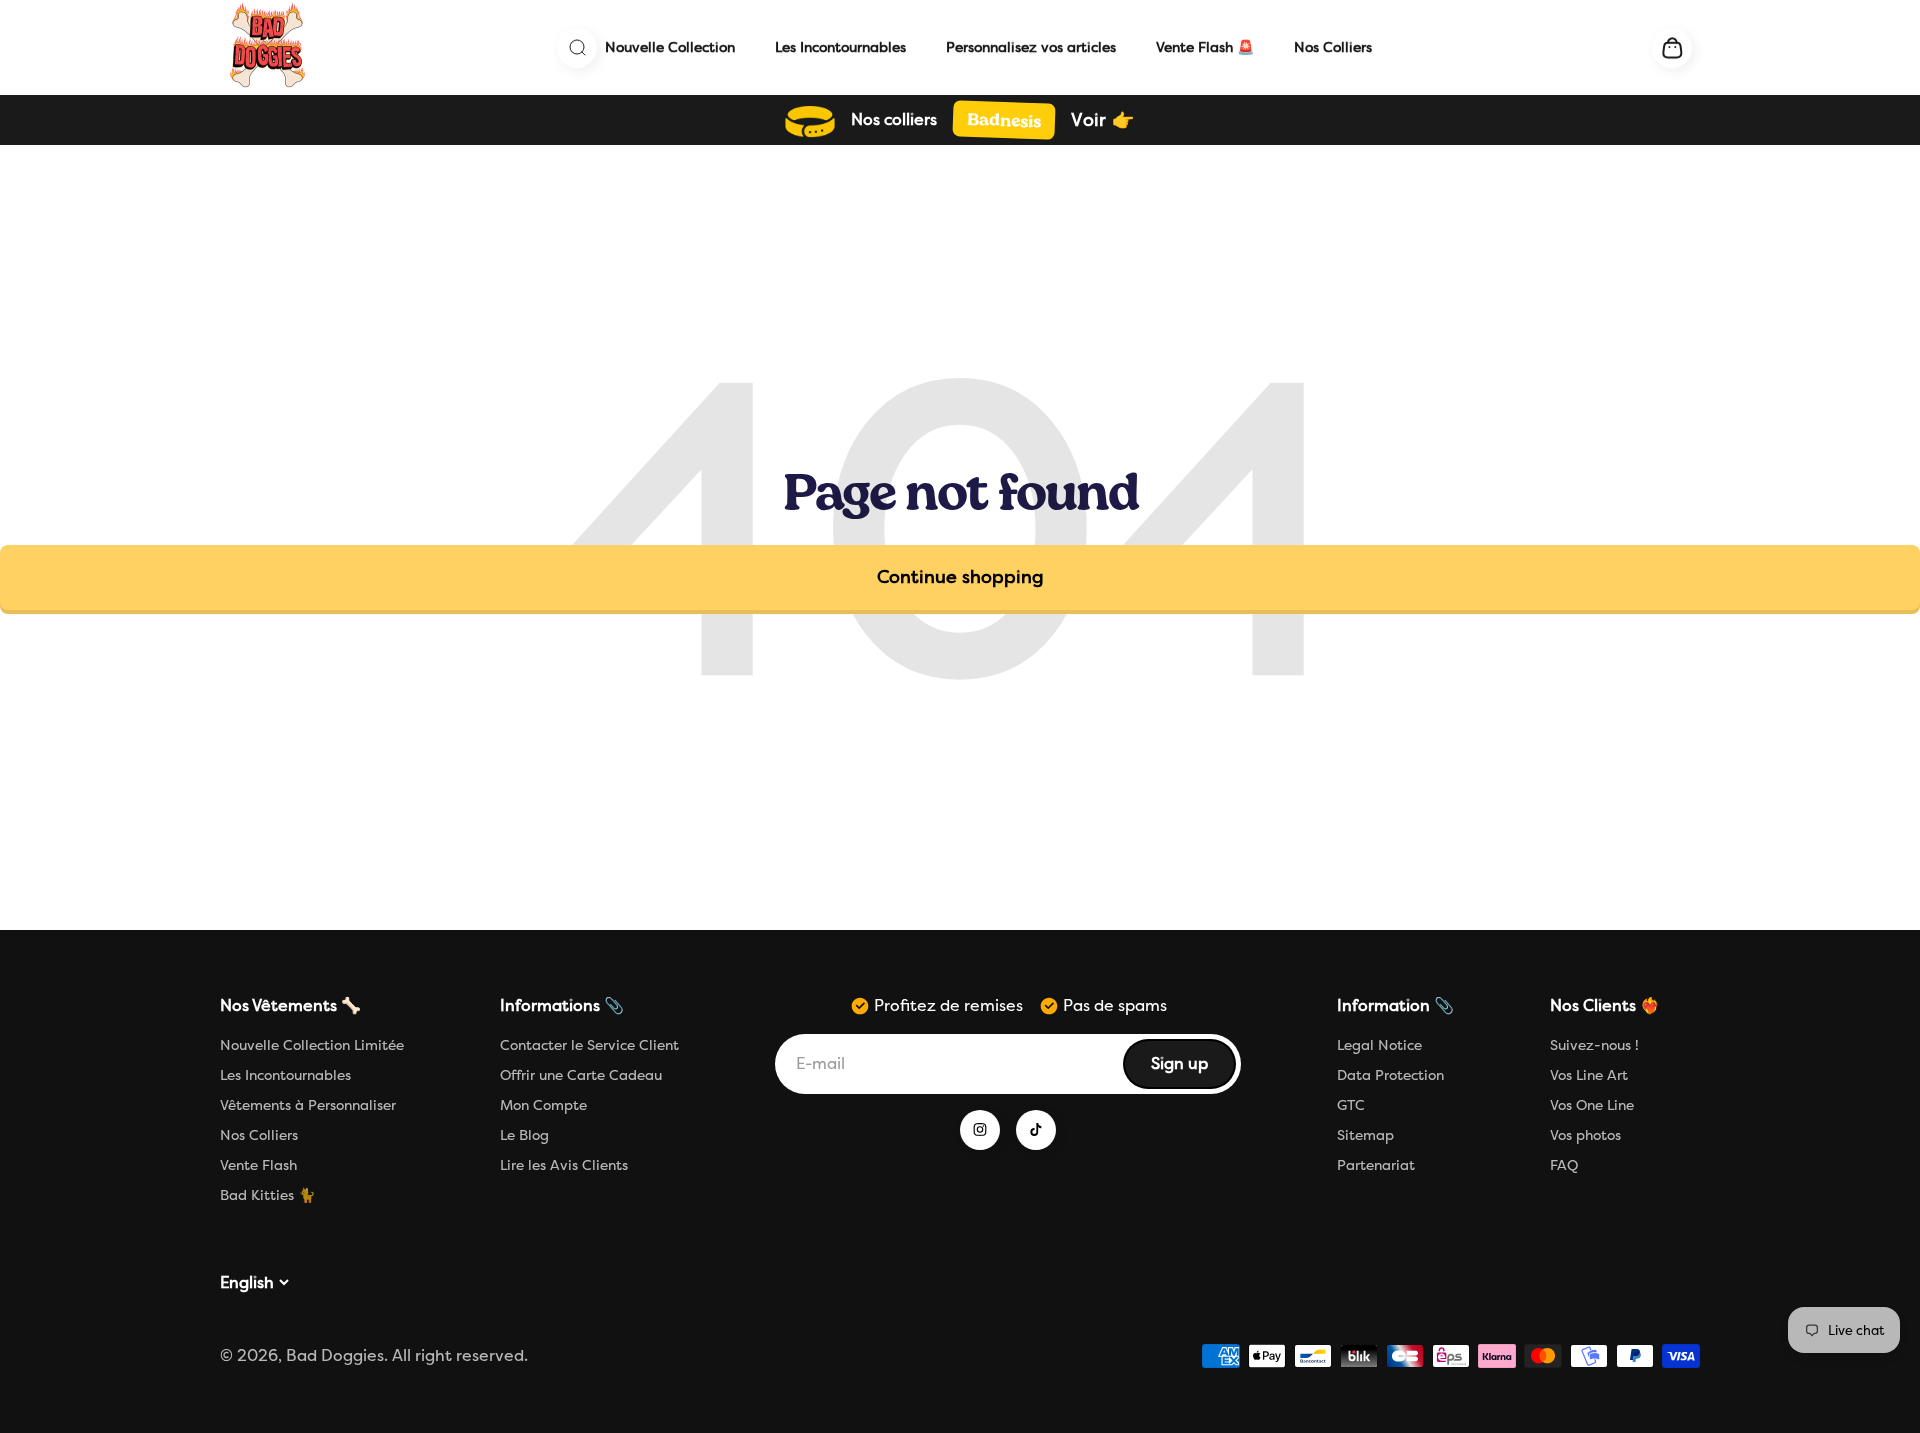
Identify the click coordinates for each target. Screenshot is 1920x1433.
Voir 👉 (1102, 120)
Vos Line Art (1589, 1075)
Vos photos (1585, 1135)
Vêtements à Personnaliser (308, 1105)
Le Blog (524, 1135)
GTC (1351, 1105)
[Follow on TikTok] (1036, 1130)
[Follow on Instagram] (980, 1130)
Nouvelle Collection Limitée (312, 1045)
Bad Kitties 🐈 (267, 1195)
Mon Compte (543, 1105)
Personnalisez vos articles (1031, 47)
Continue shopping (960, 577)
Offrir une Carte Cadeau (581, 1075)
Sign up (1192, 1069)
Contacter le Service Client (589, 1045)
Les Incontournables (840, 47)
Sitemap (1365, 1135)
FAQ (1564, 1165)
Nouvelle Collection (670, 47)
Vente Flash (258, 1165)
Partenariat (1376, 1165)
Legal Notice (1379, 1045)
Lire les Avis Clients (564, 1165)
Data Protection (1390, 1075)
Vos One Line (1592, 1105)
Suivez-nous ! (1594, 1045)
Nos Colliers (1333, 47)
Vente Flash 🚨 (1205, 47)
